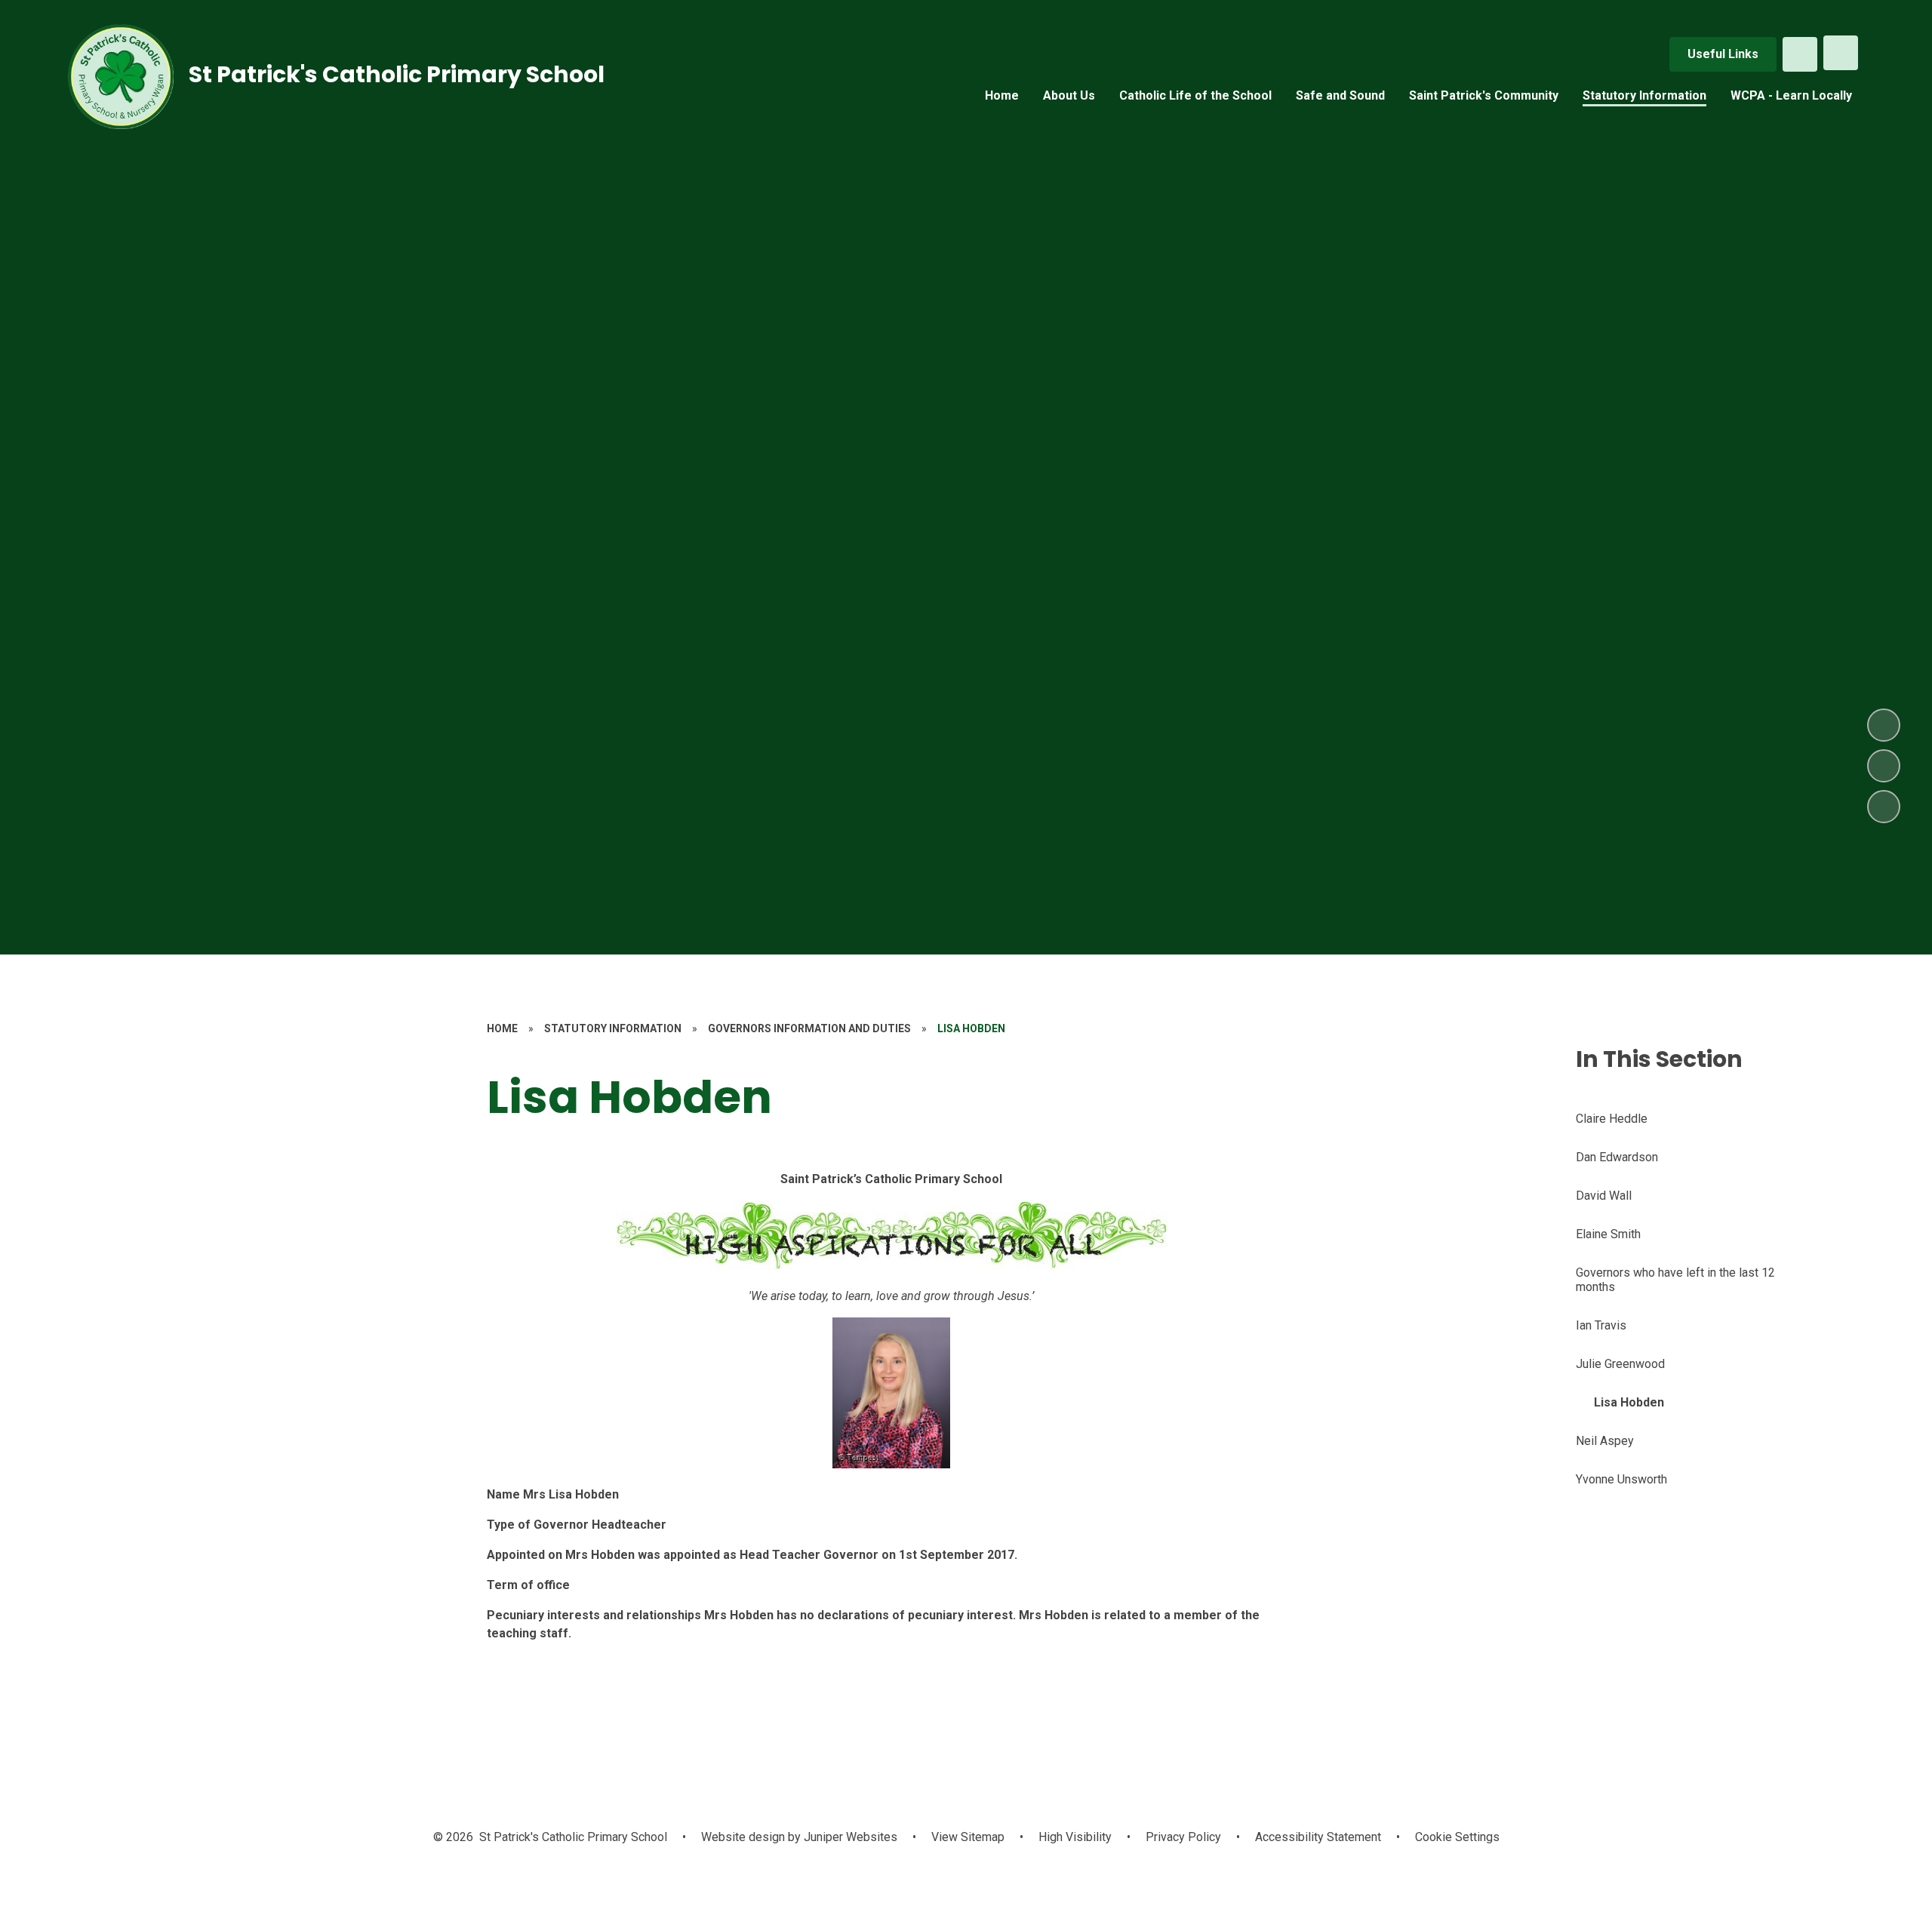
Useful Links (1723, 54)
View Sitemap (968, 1837)
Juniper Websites (849, 1837)
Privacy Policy (1183, 1837)
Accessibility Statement (1318, 1837)
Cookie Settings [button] (1457, 1837)
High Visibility (1075, 1837)
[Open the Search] (1800, 54)
